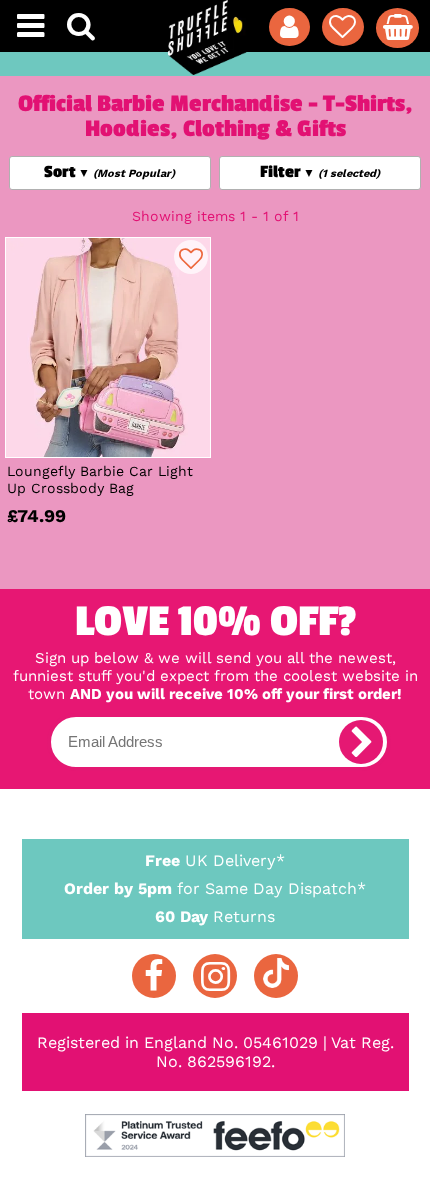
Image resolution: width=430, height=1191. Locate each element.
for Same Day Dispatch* (215, 888)
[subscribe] (361, 742)
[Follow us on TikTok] (276, 976)
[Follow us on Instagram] (215, 976)
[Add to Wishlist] (191, 257)
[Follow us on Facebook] (154, 976)
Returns (215, 916)
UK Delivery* (215, 860)
